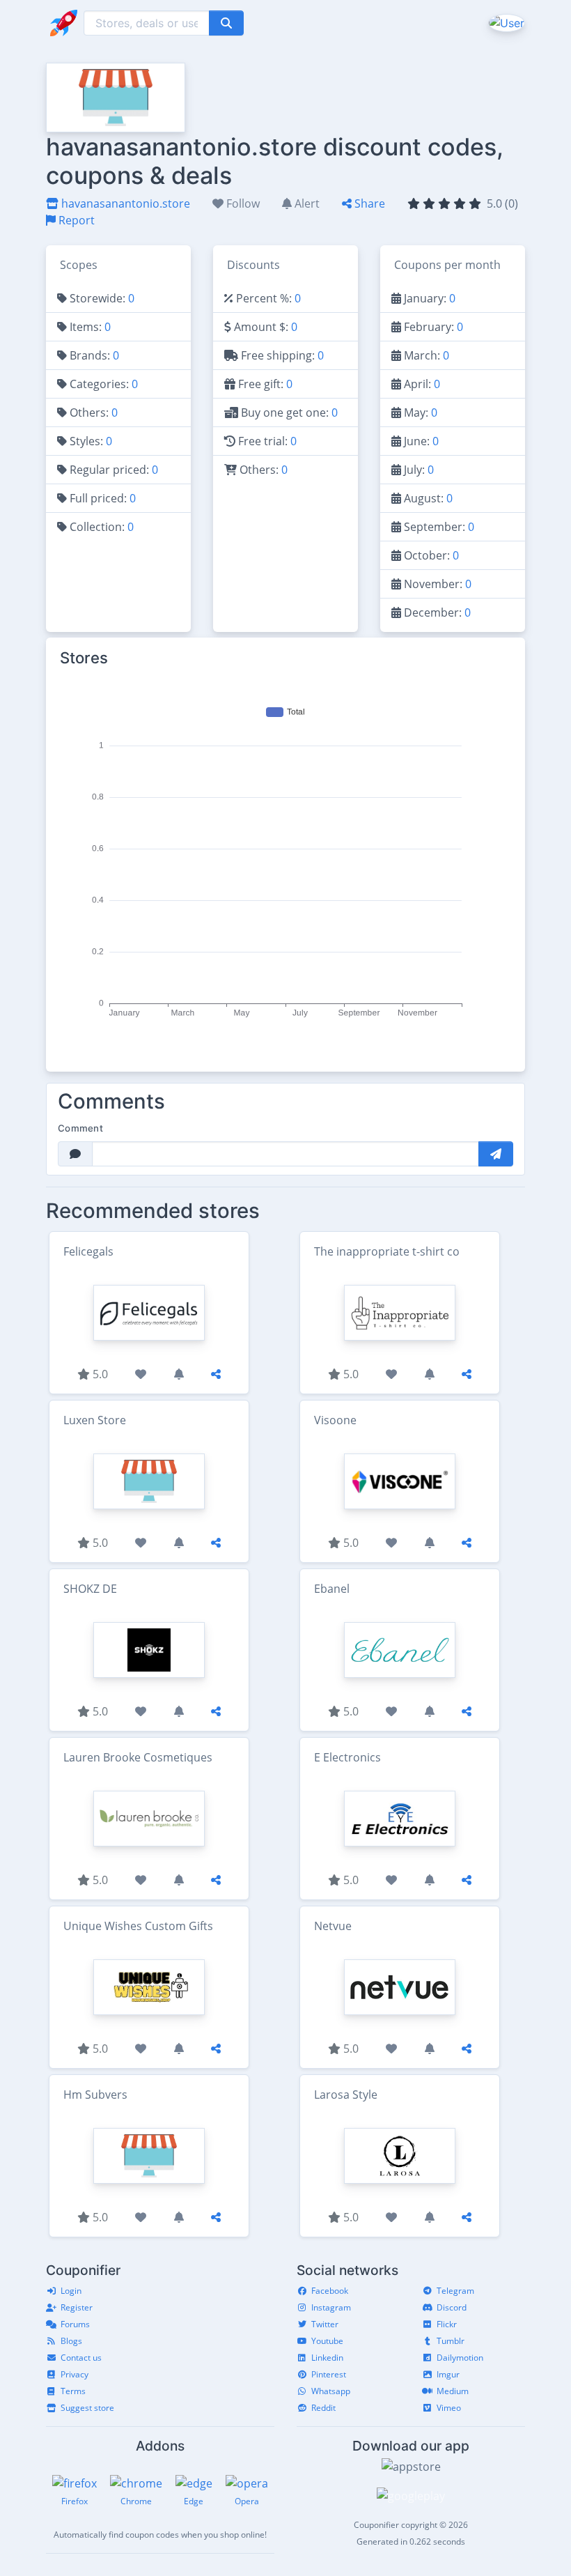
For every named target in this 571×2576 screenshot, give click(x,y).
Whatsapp (331, 2391)
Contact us (81, 2358)
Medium (453, 2391)
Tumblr (451, 2341)
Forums (75, 2324)
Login (71, 2291)
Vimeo (449, 2408)
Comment (80, 1128)
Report (75, 220)
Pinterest (329, 2374)
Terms (73, 2391)
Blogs (71, 2341)
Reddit (323, 2408)
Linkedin (327, 2358)
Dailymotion (460, 2358)
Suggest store (87, 2408)
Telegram (455, 2291)
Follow (242, 203)
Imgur (448, 2374)
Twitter (325, 2324)
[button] (505, 22)
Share (368, 203)
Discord (452, 2307)
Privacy (75, 2374)
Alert (306, 203)
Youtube (327, 2341)
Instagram (331, 2307)
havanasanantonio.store (124, 203)
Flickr (447, 2324)
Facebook (330, 2291)
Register (77, 2307)
